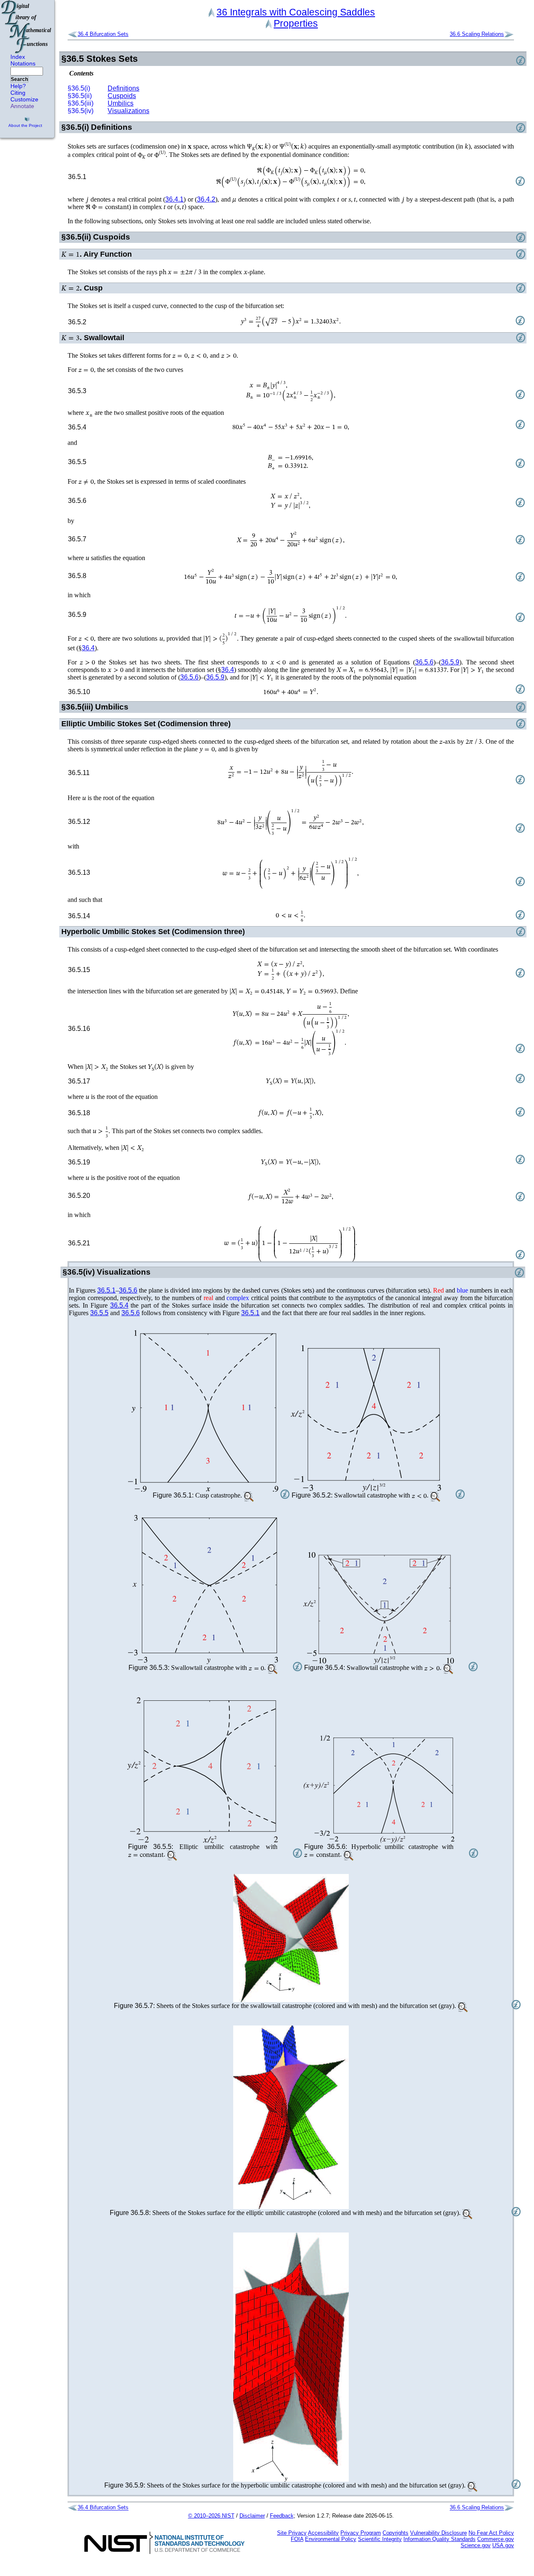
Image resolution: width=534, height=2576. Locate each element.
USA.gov (503, 2545)
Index (18, 57)
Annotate (22, 106)
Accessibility (323, 2533)
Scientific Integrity (380, 2539)
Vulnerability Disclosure (438, 2533)
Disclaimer (252, 2516)
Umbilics (121, 103)
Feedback (282, 2516)
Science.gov (476, 2545)
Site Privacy (292, 2533)
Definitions (123, 88)
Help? (18, 86)
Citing (18, 93)
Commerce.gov (496, 2539)
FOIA (297, 2539)
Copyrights (395, 2533)
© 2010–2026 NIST (211, 2516)
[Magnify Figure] (203, 1411)
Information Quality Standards (440, 2539)
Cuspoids (122, 96)
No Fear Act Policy (491, 2533)
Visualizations (128, 111)
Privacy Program (361, 2533)
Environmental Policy (331, 2539)
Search (19, 79)
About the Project (25, 125)
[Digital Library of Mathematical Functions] (27, 27)
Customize (24, 99)
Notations (23, 63)
